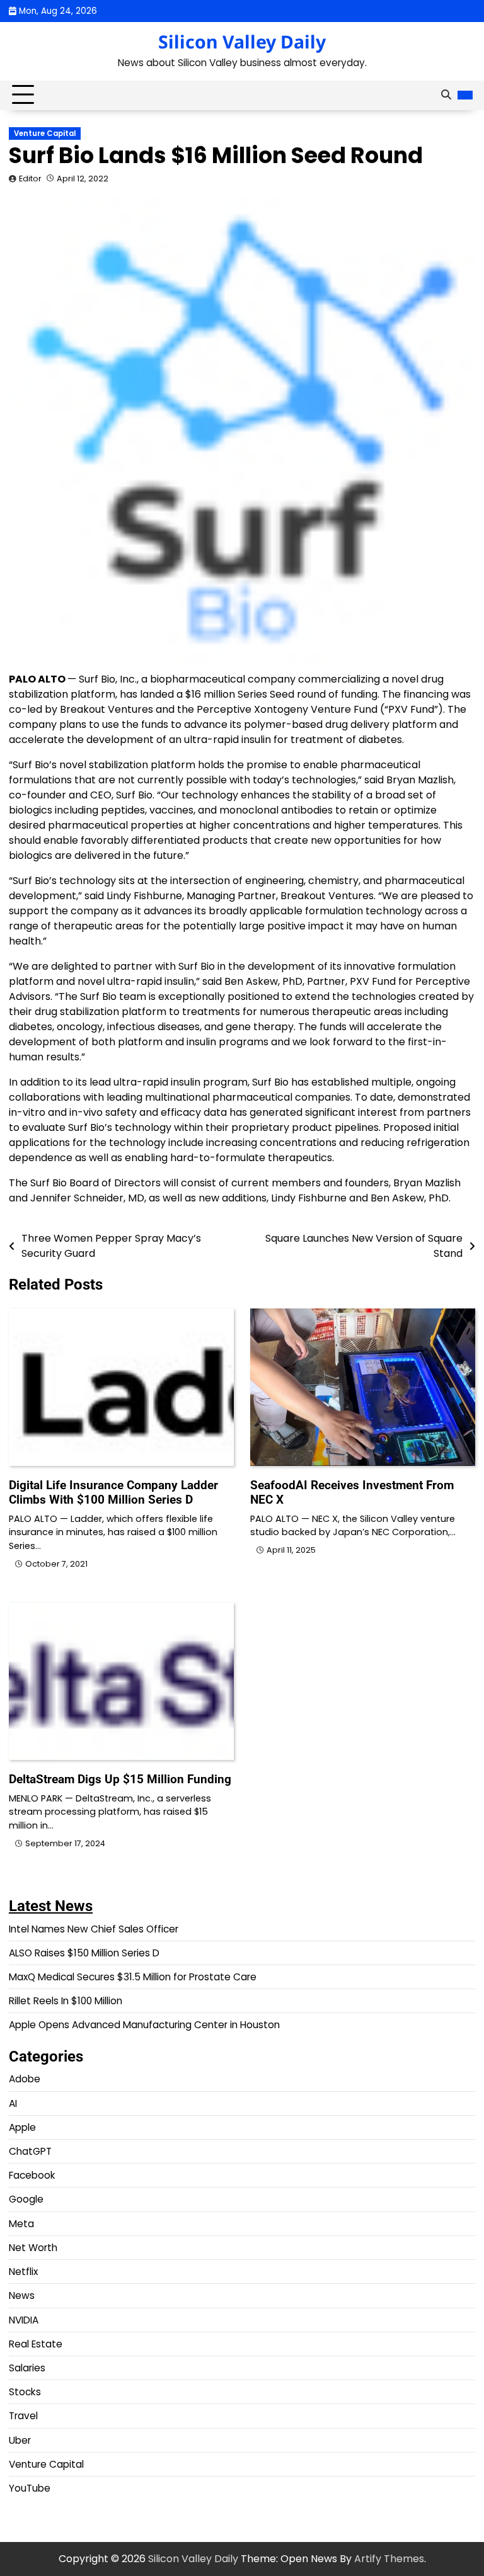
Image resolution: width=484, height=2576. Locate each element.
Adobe (25, 2079)
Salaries (27, 2368)
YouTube (30, 2488)
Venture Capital (45, 133)
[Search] (446, 95)
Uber (20, 2440)
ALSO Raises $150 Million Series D (84, 1953)
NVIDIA (24, 2320)
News (22, 2295)
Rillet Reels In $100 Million (66, 2001)
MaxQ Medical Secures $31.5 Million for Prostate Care (133, 1977)
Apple (22, 2127)
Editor (30, 179)
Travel (23, 2416)
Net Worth (33, 2248)
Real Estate (36, 2344)
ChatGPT (30, 2151)
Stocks (25, 2392)
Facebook (32, 2175)
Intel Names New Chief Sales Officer (94, 1929)
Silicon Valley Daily (242, 42)
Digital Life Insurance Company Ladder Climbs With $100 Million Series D (113, 1492)
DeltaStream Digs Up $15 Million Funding (120, 1779)
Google (26, 2199)
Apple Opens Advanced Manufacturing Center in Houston (144, 2025)
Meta (21, 2224)
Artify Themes (389, 2559)
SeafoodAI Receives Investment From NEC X (352, 1492)
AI (13, 2103)
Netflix (23, 2272)
